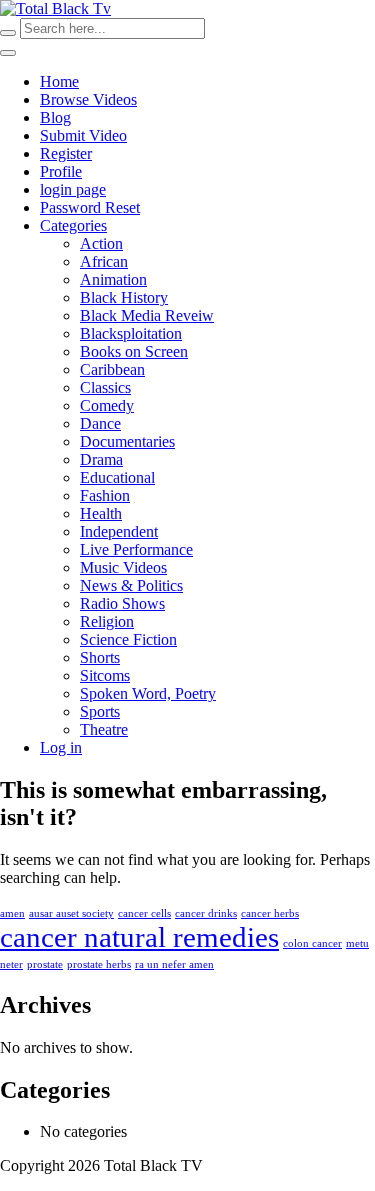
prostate (45, 964)
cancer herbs (270, 913)
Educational (117, 477)
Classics (105, 387)
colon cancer (312, 943)
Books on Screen (134, 351)
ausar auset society (71, 913)
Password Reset (90, 207)
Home (59, 81)
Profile (61, 171)
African (104, 261)
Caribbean (112, 369)
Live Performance (136, 549)
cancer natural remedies (139, 937)
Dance (100, 423)
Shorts (100, 657)
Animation (113, 279)
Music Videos (123, 567)
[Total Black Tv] (55, 8)
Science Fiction (128, 639)
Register (66, 153)
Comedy (107, 405)
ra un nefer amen (174, 964)
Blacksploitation (131, 333)
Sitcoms (105, 675)
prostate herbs (99, 964)
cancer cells (144, 913)
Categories (73, 225)
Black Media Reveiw (147, 315)
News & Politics (131, 585)
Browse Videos (88, 99)
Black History (124, 297)
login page (73, 189)
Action (101, 243)
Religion (107, 621)
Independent (119, 531)
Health (101, 513)
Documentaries (127, 441)
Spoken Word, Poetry (148, 693)
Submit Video (83, 135)
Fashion (105, 495)
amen (12, 913)
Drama (101, 459)
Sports (100, 711)
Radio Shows (122, 603)
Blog (55, 117)
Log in (61, 747)
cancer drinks (206, 913)
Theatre (104, 729)
